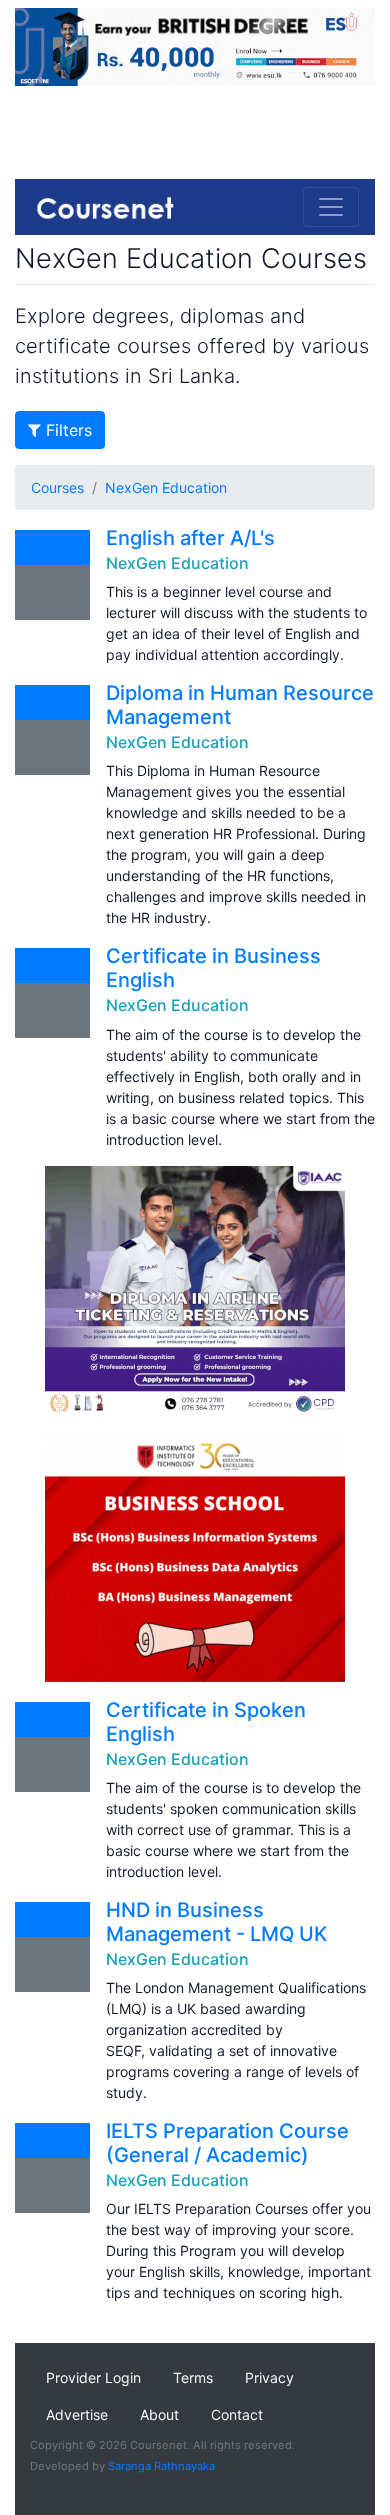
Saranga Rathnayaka (161, 2466)
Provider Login (93, 2377)
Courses (57, 487)
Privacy (269, 2377)
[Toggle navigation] (331, 207)
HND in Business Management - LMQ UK (216, 1922)
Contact (237, 2414)
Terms (193, 2377)
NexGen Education (166, 487)
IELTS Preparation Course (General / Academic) (227, 2143)
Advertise (77, 2414)
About (159, 2414)
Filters (66, 430)
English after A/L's (190, 538)
